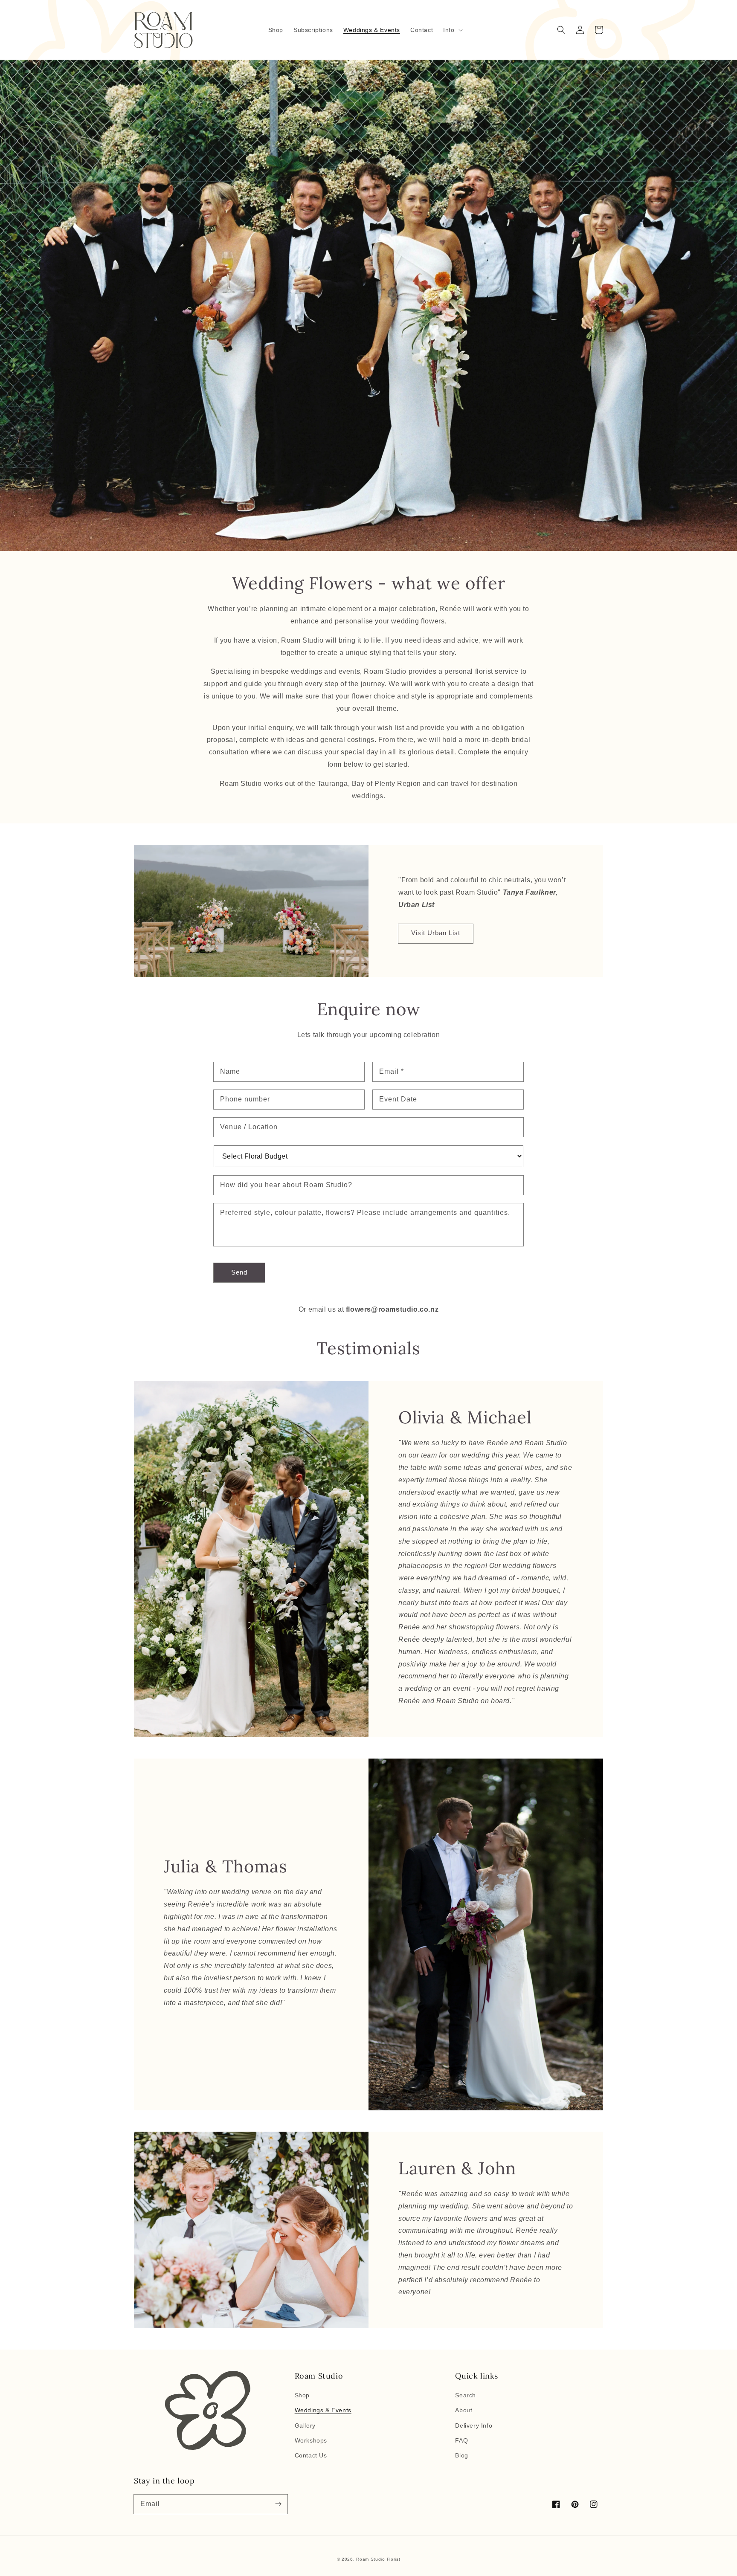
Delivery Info (474, 2425)
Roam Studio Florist (378, 2559)
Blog (461, 2455)
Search (466, 2395)
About (464, 2410)
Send (239, 1272)
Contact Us (311, 2455)
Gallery (305, 2425)
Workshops (311, 2440)
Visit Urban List (436, 933)
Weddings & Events (323, 2410)
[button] (452, 30)
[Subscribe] (278, 2504)
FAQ (461, 2440)
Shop (302, 2395)
